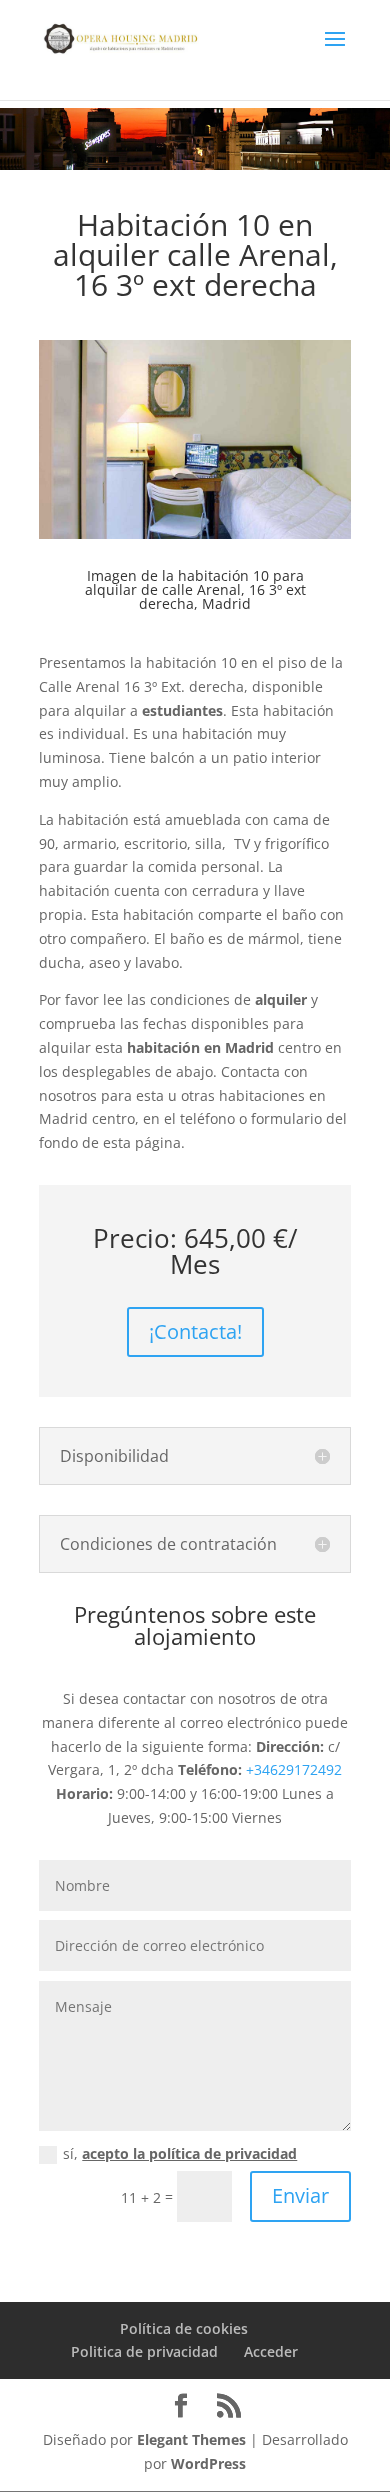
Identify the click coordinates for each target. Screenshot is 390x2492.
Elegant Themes (191, 2439)
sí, (180, 2153)
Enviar (300, 2195)
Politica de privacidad (144, 2351)
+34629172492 (294, 1769)
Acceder (271, 2351)
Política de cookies (184, 2328)
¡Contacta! (195, 1331)
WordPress (208, 2463)
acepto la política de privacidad (189, 2153)
